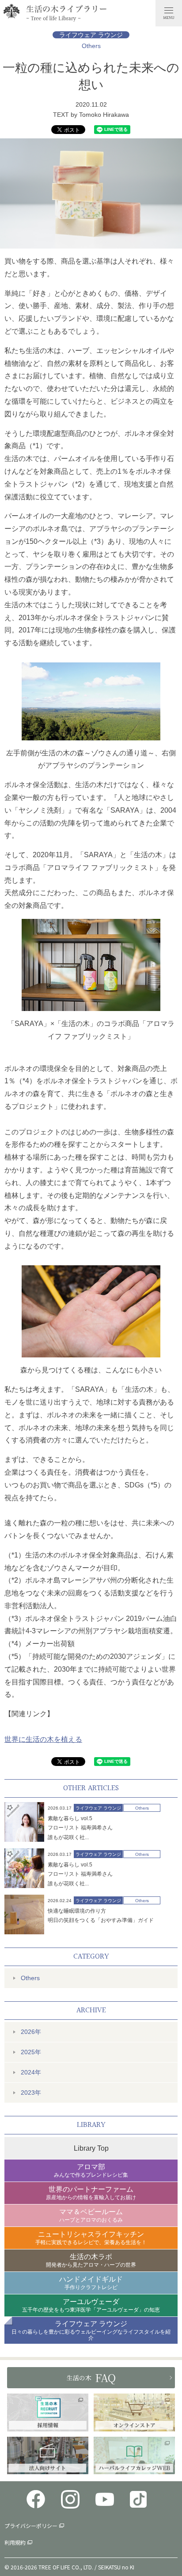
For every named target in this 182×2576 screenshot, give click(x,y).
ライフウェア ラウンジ (91, 35)
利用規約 (15, 2542)
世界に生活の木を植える (43, 1739)
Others (91, 46)
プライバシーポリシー (31, 2526)
